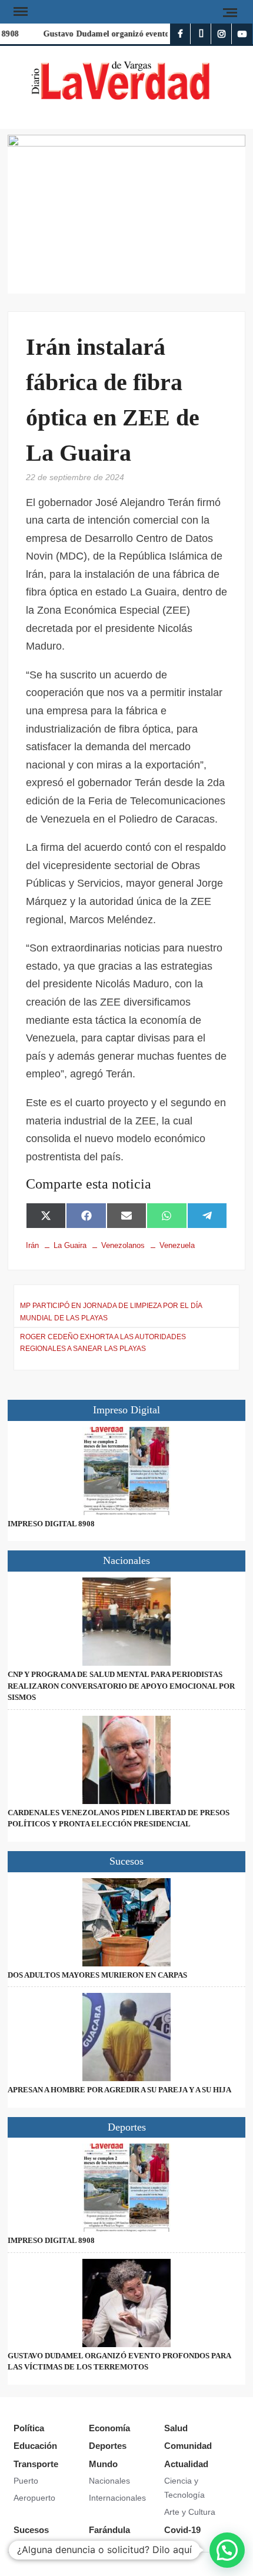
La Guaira (70, 1245)
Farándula (109, 2530)
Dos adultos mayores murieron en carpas (97, 1975)
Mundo (103, 2464)
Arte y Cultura (190, 2512)
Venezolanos (123, 1245)
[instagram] (222, 34)
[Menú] (19, 12)
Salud (176, 2428)
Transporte (36, 2464)
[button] (227, 2550)
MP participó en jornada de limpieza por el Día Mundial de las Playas (111, 1312)
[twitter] (201, 34)
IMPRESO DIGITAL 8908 (51, 1524)
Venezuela (177, 1245)
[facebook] (180, 34)
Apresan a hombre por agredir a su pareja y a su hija (119, 2090)
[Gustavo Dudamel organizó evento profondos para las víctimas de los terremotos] (126, 2303)
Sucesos (31, 2530)
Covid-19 (182, 2530)
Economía (109, 2428)
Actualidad (186, 2464)
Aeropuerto (34, 2498)
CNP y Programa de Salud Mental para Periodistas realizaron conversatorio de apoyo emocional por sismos (121, 1686)
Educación (35, 2446)
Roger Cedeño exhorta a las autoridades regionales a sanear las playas (103, 1343)
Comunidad (188, 2446)
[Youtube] (242, 34)
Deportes (108, 2446)
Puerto (26, 2481)
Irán (32, 1245)
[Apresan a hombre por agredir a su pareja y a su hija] (126, 2037)
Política (29, 2428)
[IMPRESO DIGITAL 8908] (126, 1471)
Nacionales (109, 2481)
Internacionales (117, 2498)
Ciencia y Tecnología (184, 2488)
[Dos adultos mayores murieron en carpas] (126, 1922)
